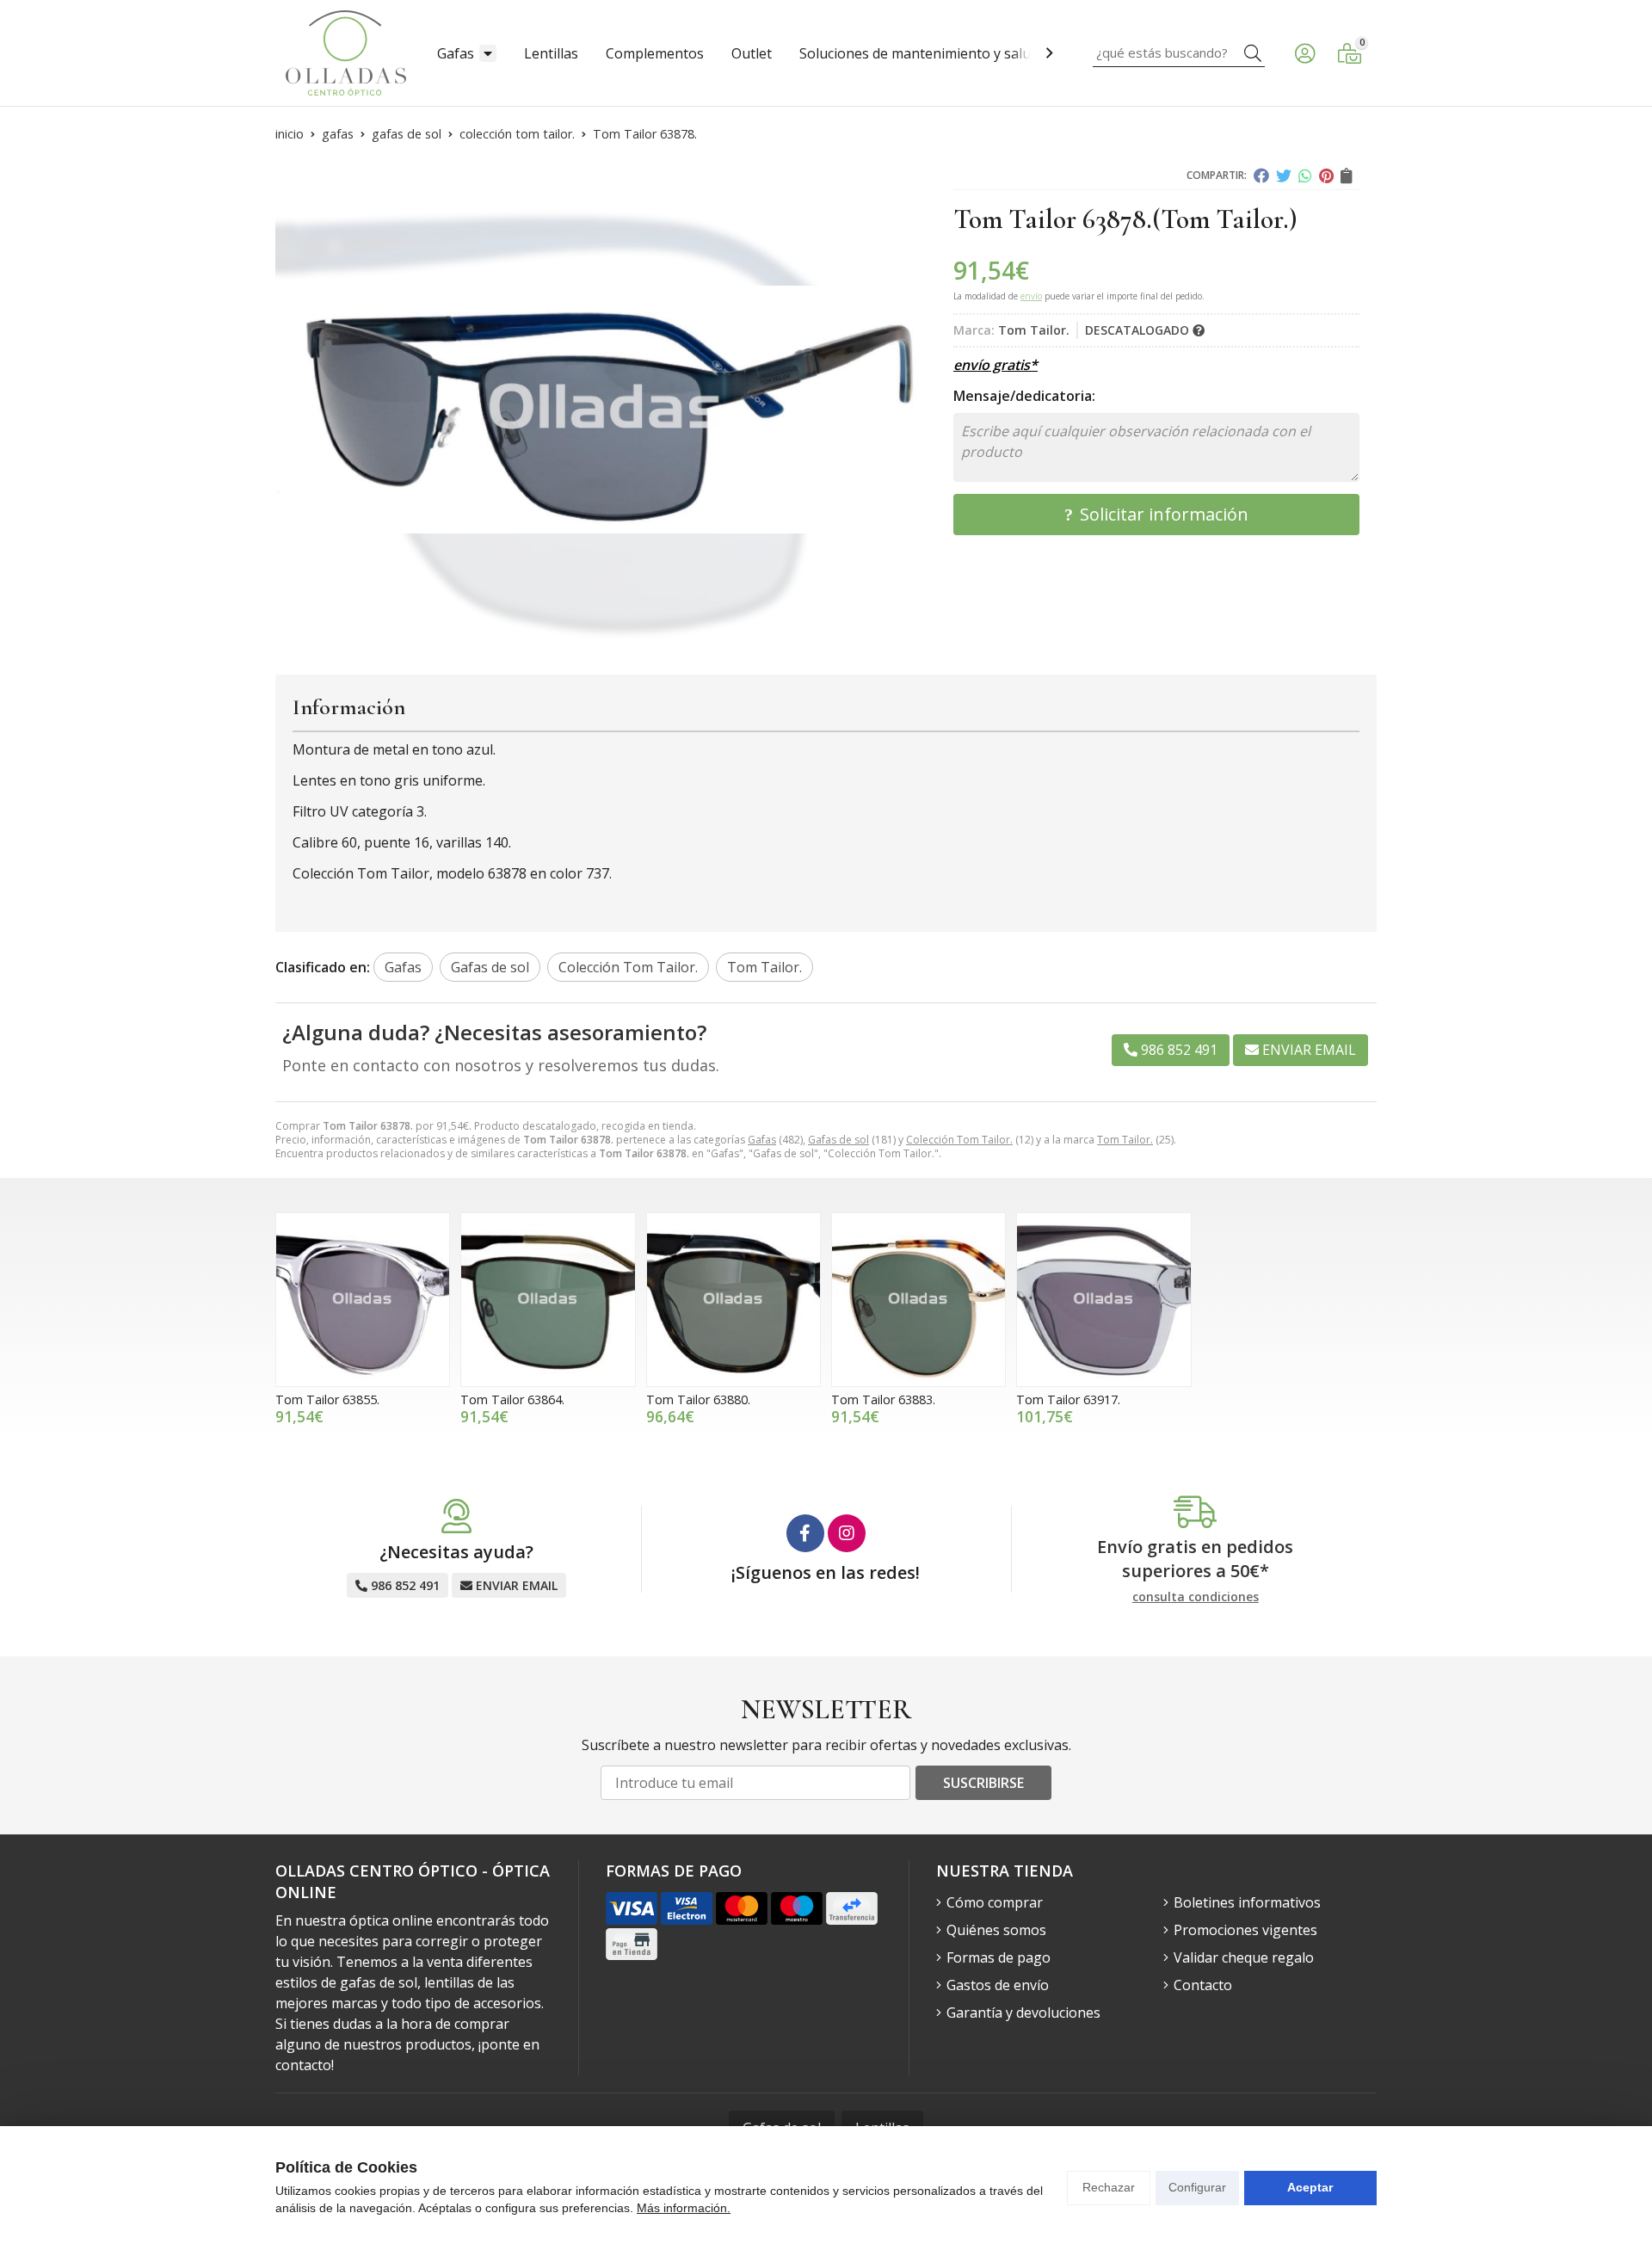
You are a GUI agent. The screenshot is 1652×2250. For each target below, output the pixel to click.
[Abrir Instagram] (847, 1533)
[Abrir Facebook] (805, 1533)
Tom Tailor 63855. (327, 1399)
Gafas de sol (838, 1140)
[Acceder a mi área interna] (1304, 53)
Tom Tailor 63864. (512, 1399)
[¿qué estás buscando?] (1179, 52)
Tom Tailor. (1125, 1140)
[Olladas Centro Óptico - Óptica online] (346, 53)
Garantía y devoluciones (1023, 2013)
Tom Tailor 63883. (883, 1399)
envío (1031, 296)
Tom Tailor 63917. (1068, 1399)
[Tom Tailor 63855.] (363, 1300)
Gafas (456, 53)
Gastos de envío (998, 1985)
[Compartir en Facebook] (1261, 176)
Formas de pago (999, 1957)
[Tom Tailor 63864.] (548, 1300)
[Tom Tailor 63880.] (734, 1300)
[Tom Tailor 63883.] (918, 1300)
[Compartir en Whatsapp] (1305, 176)
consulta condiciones (1196, 1597)
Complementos (655, 53)
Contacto (1203, 1985)
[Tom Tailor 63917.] (1103, 1300)
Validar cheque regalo (1244, 1957)
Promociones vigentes (1245, 1930)
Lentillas (551, 53)
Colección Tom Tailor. (959, 1140)
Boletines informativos (1247, 1902)
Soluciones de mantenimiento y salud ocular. (942, 53)
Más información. (684, 2208)
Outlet (752, 53)
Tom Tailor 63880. (698, 1399)
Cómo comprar (995, 1902)
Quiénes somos (996, 1930)
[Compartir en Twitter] (1284, 176)
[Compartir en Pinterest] (1326, 176)
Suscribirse (983, 1783)
